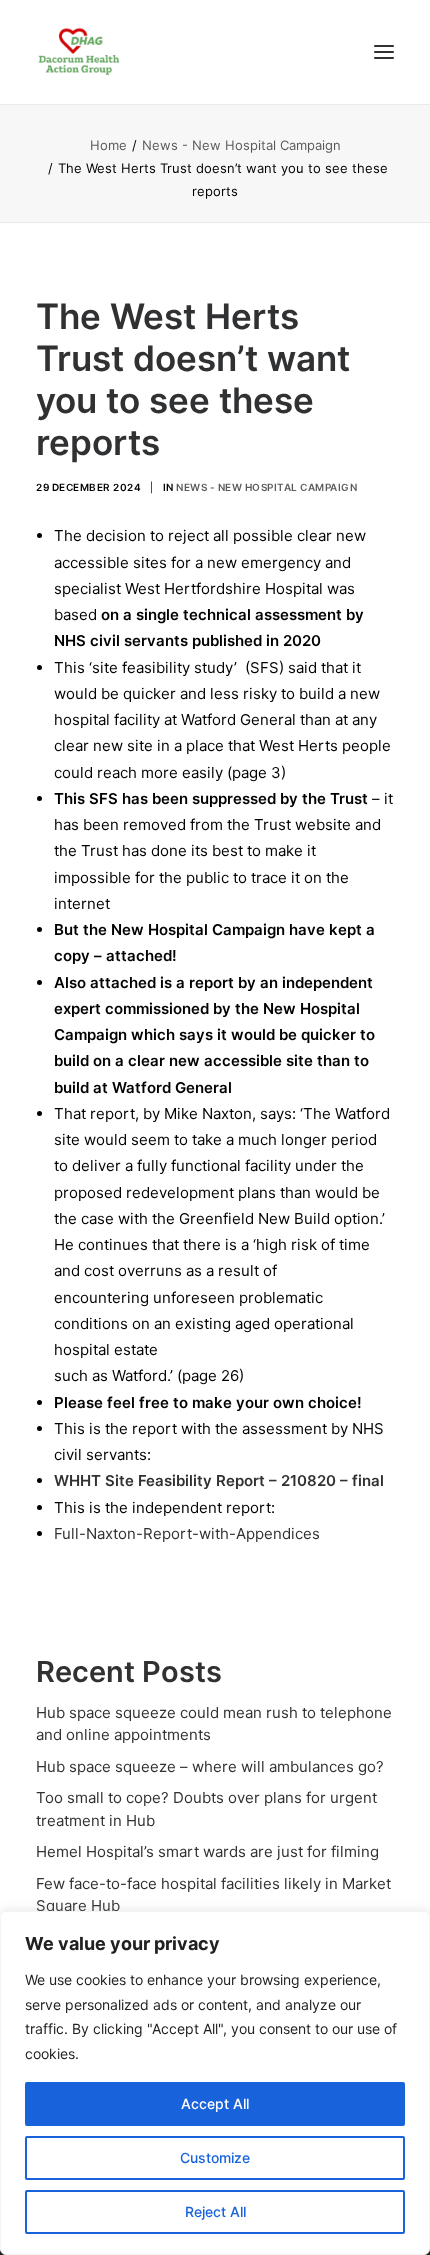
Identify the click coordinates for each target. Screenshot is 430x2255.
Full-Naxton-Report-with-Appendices (187, 1533)
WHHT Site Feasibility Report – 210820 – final (219, 1480)
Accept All (215, 2103)
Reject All (215, 2211)
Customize (215, 2157)
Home (108, 145)
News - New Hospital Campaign (241, 145)
